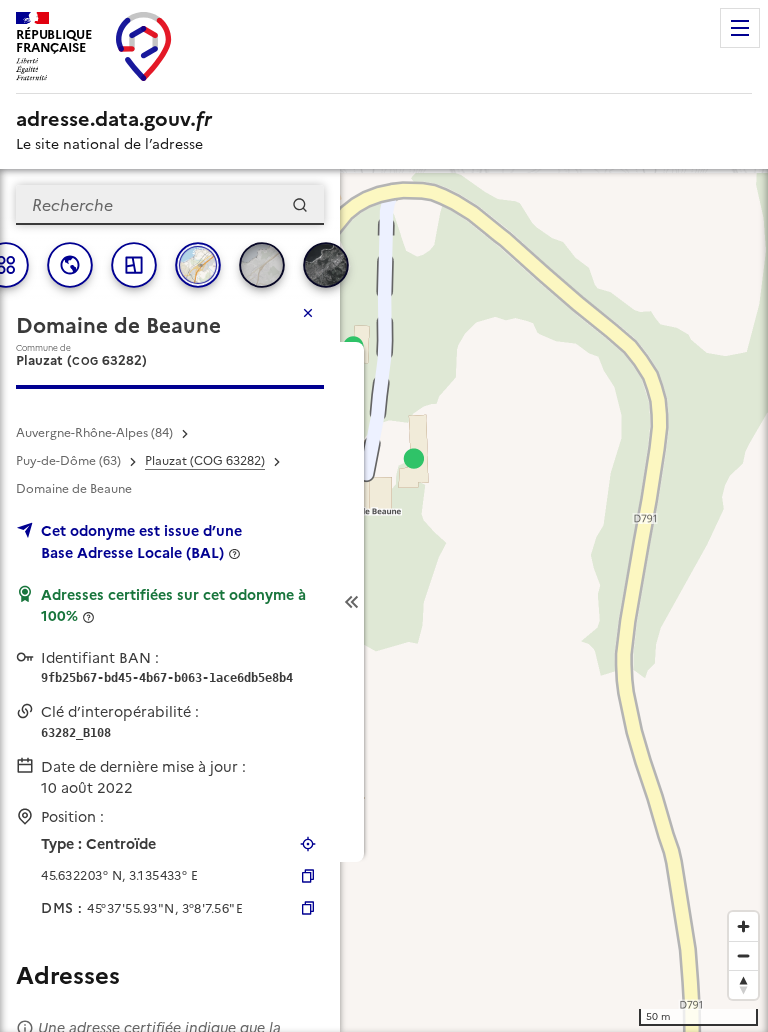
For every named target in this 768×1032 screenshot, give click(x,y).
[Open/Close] (352, 602)
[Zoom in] (743, 926)
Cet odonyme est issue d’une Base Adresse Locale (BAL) (141, 542)
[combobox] (170, 205)
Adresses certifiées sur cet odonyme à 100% (173, 606)
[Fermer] (308, 313)
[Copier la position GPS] (308, 876)
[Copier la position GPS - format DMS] (308, 908)
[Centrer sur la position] (308, 844)
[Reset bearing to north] (743, 984)
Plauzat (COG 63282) (205, 461)
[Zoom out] (743, 955)
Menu (740, 28)
